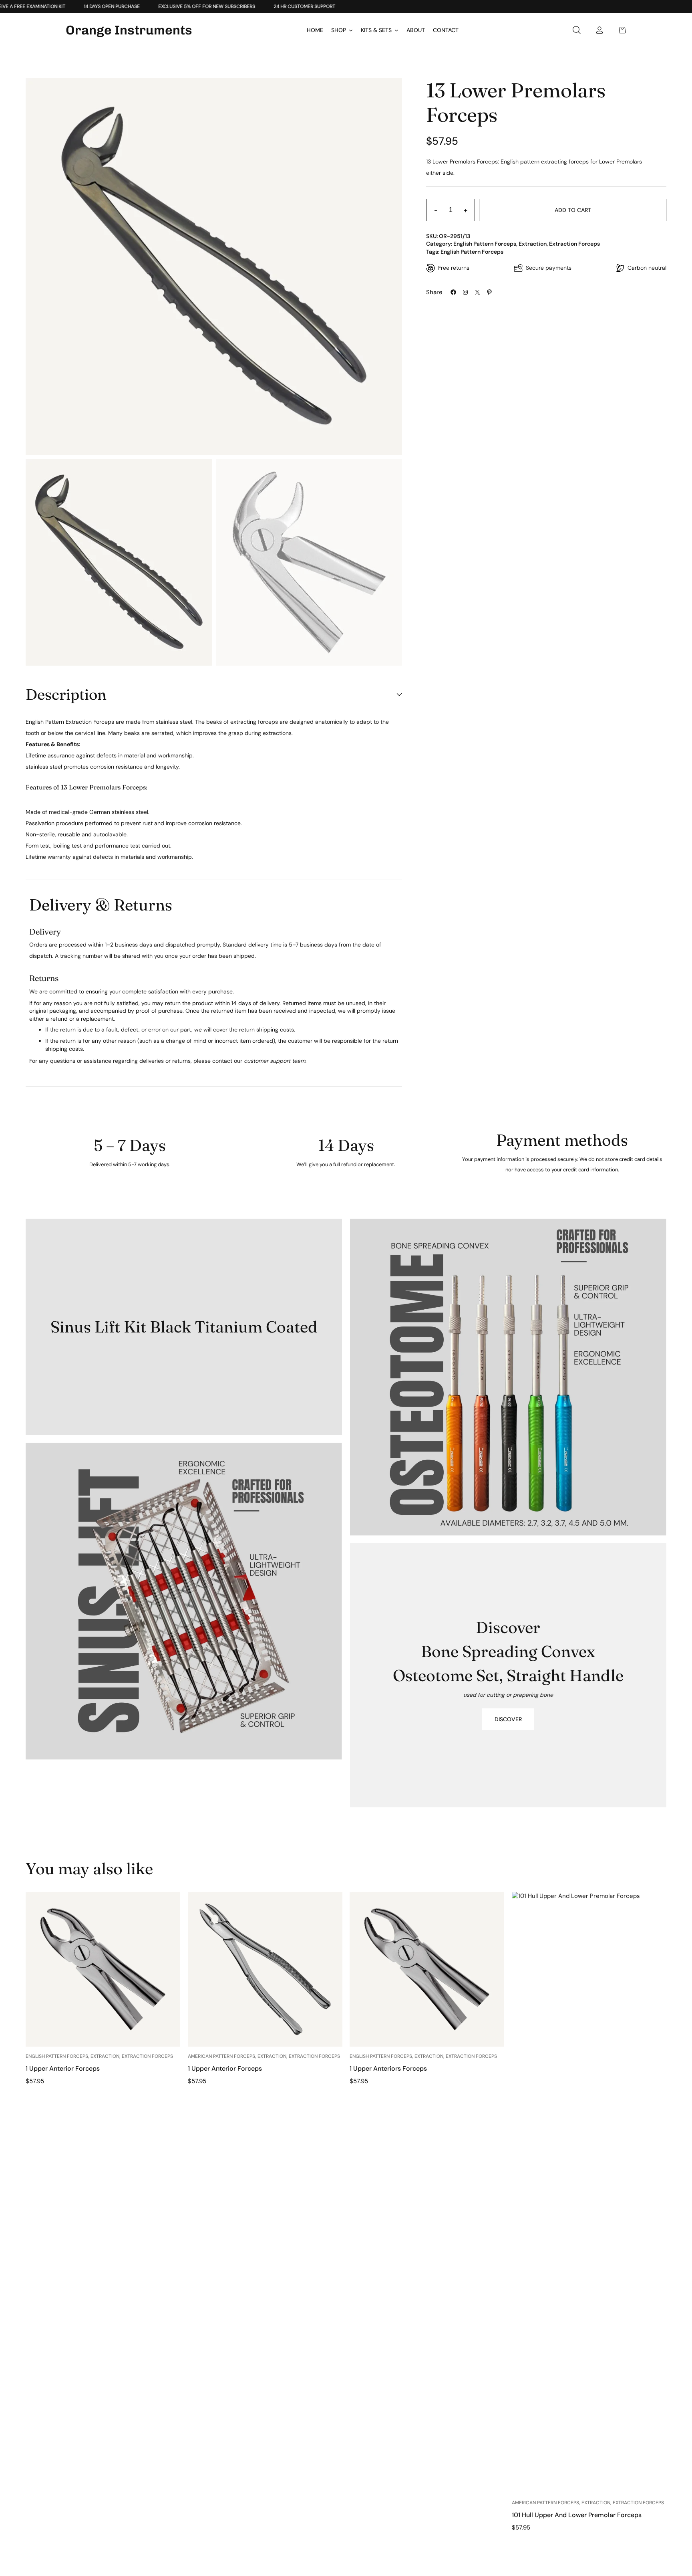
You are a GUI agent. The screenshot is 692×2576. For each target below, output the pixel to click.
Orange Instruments (129, 30)
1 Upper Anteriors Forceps (388, 2069)
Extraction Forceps (574, 244)
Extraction (533, 244)
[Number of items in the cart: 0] (622, 30)
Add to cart (573, 210)
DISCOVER (508, 1719)
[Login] (599, 30)
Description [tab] (66, 694)
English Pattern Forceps (485, 244)
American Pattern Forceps (221, 2056)
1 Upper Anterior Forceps (63, 2069)
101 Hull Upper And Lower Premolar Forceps (577, 2515)
